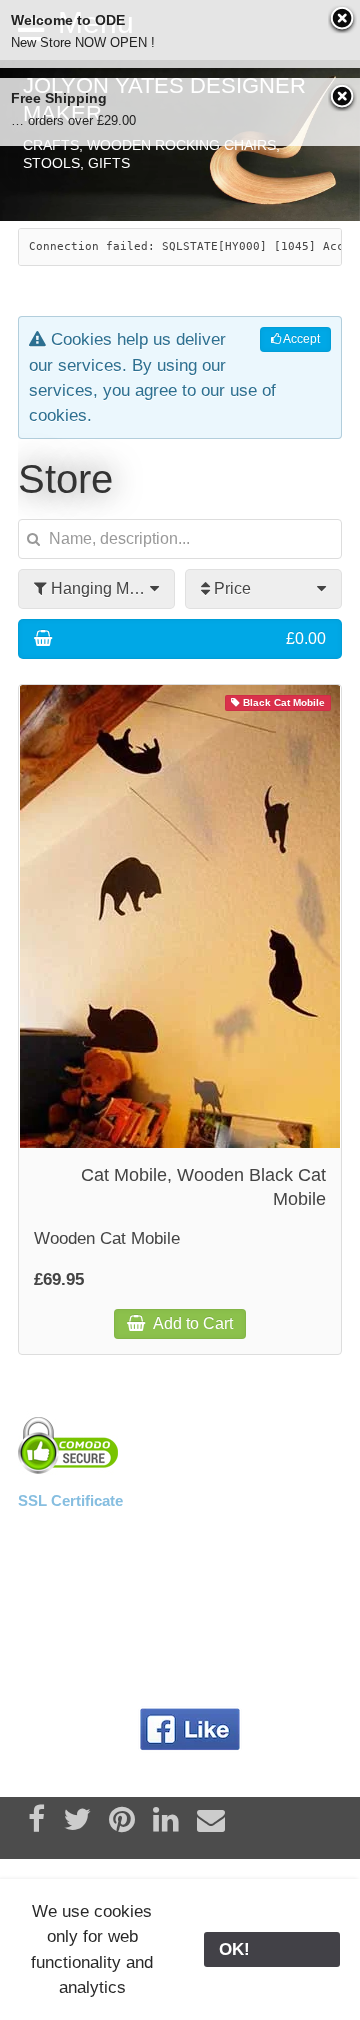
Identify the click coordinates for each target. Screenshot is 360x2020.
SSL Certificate (70, 1500)
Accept (300, 339)
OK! (272, 1949)
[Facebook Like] (190, 1730)
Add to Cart (191, 1323)
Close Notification (343, 20)
